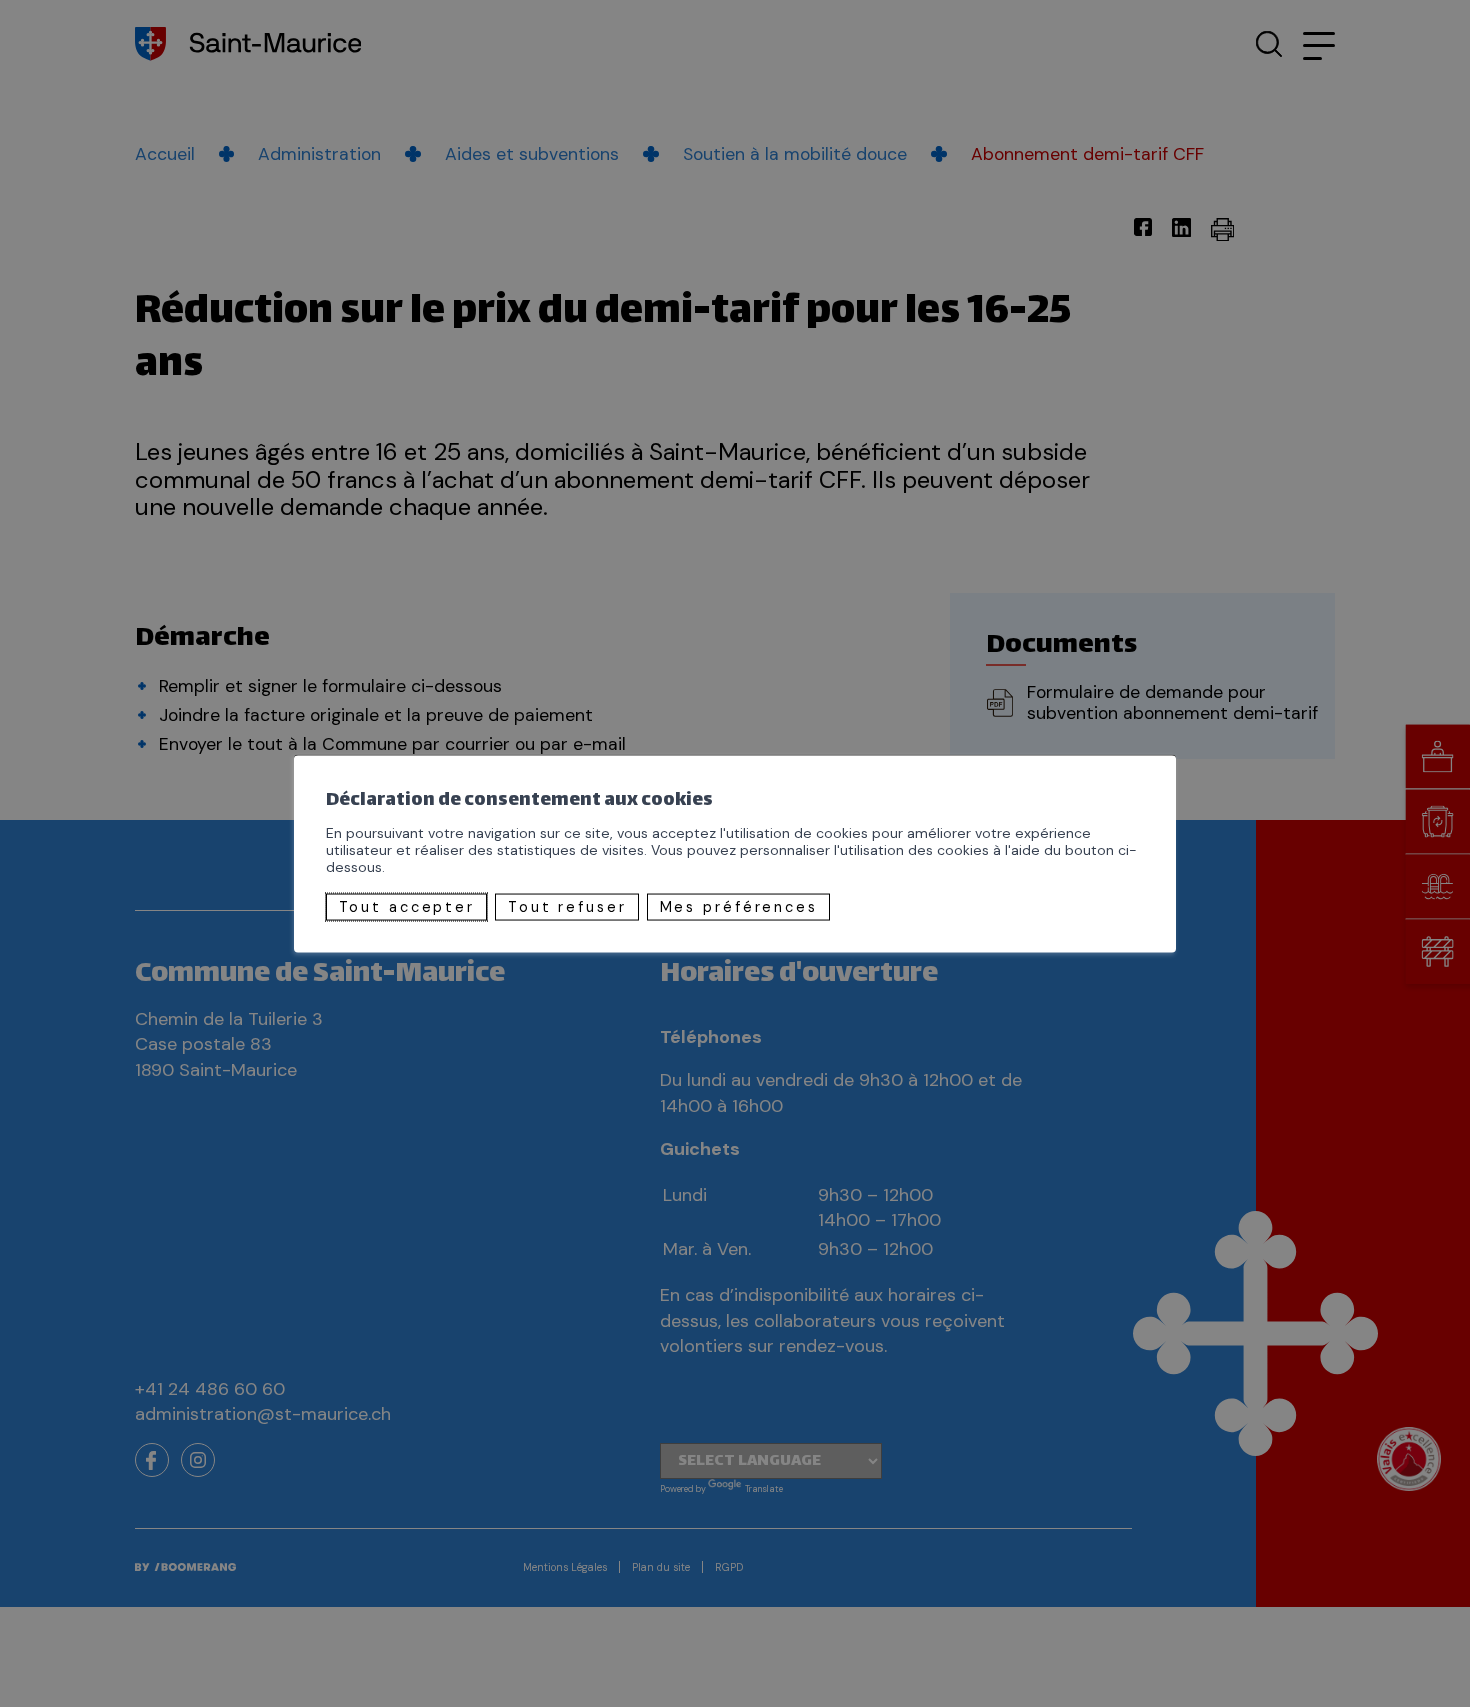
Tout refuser (567, 907)
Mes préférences (739, 907)
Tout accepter (407, 907)
